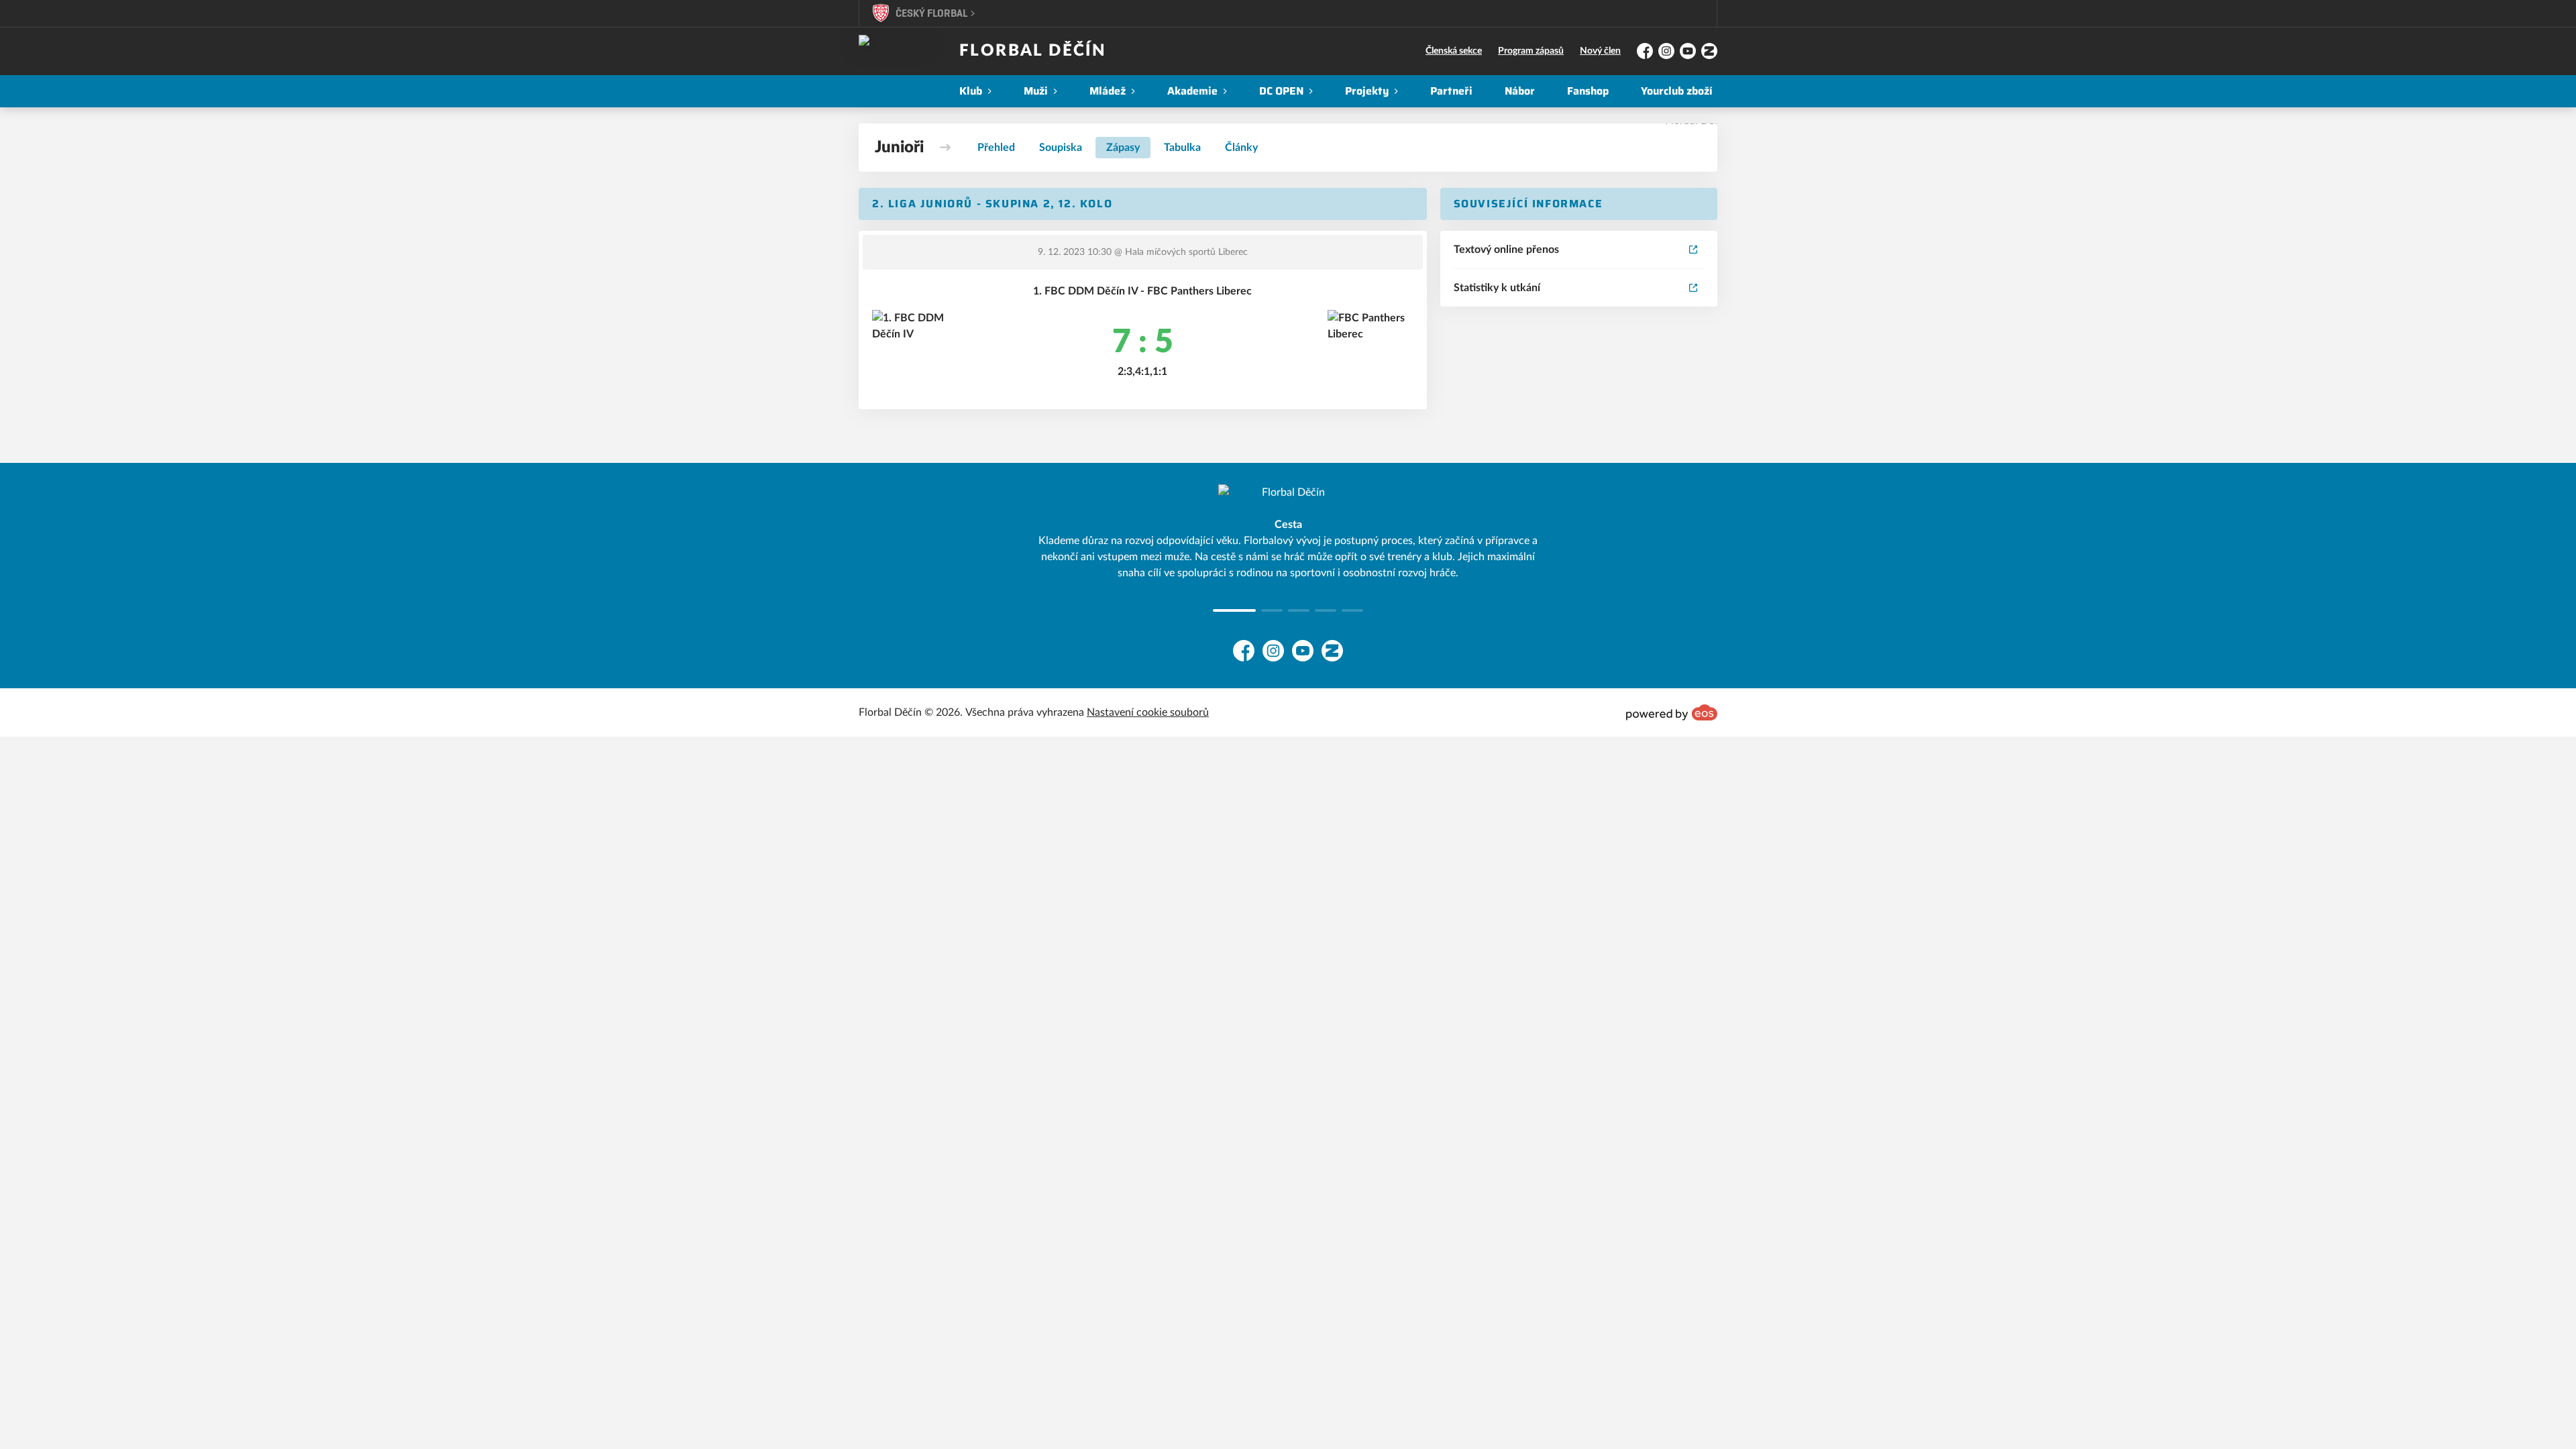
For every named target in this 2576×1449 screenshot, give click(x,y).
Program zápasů (1531, 51)
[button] (1224, 610)
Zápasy (1123, 148)
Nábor (1520, 91)
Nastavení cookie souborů (1148, 712)
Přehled (996, 148)
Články (1241, 148)
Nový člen (1600, 51)
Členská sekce (1454, 51)
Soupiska (1061, 148)
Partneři (1451, 91)
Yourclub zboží (1677, 91)
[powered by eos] (1672, 712)
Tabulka (1182, 148)
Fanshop (1588, 91)
